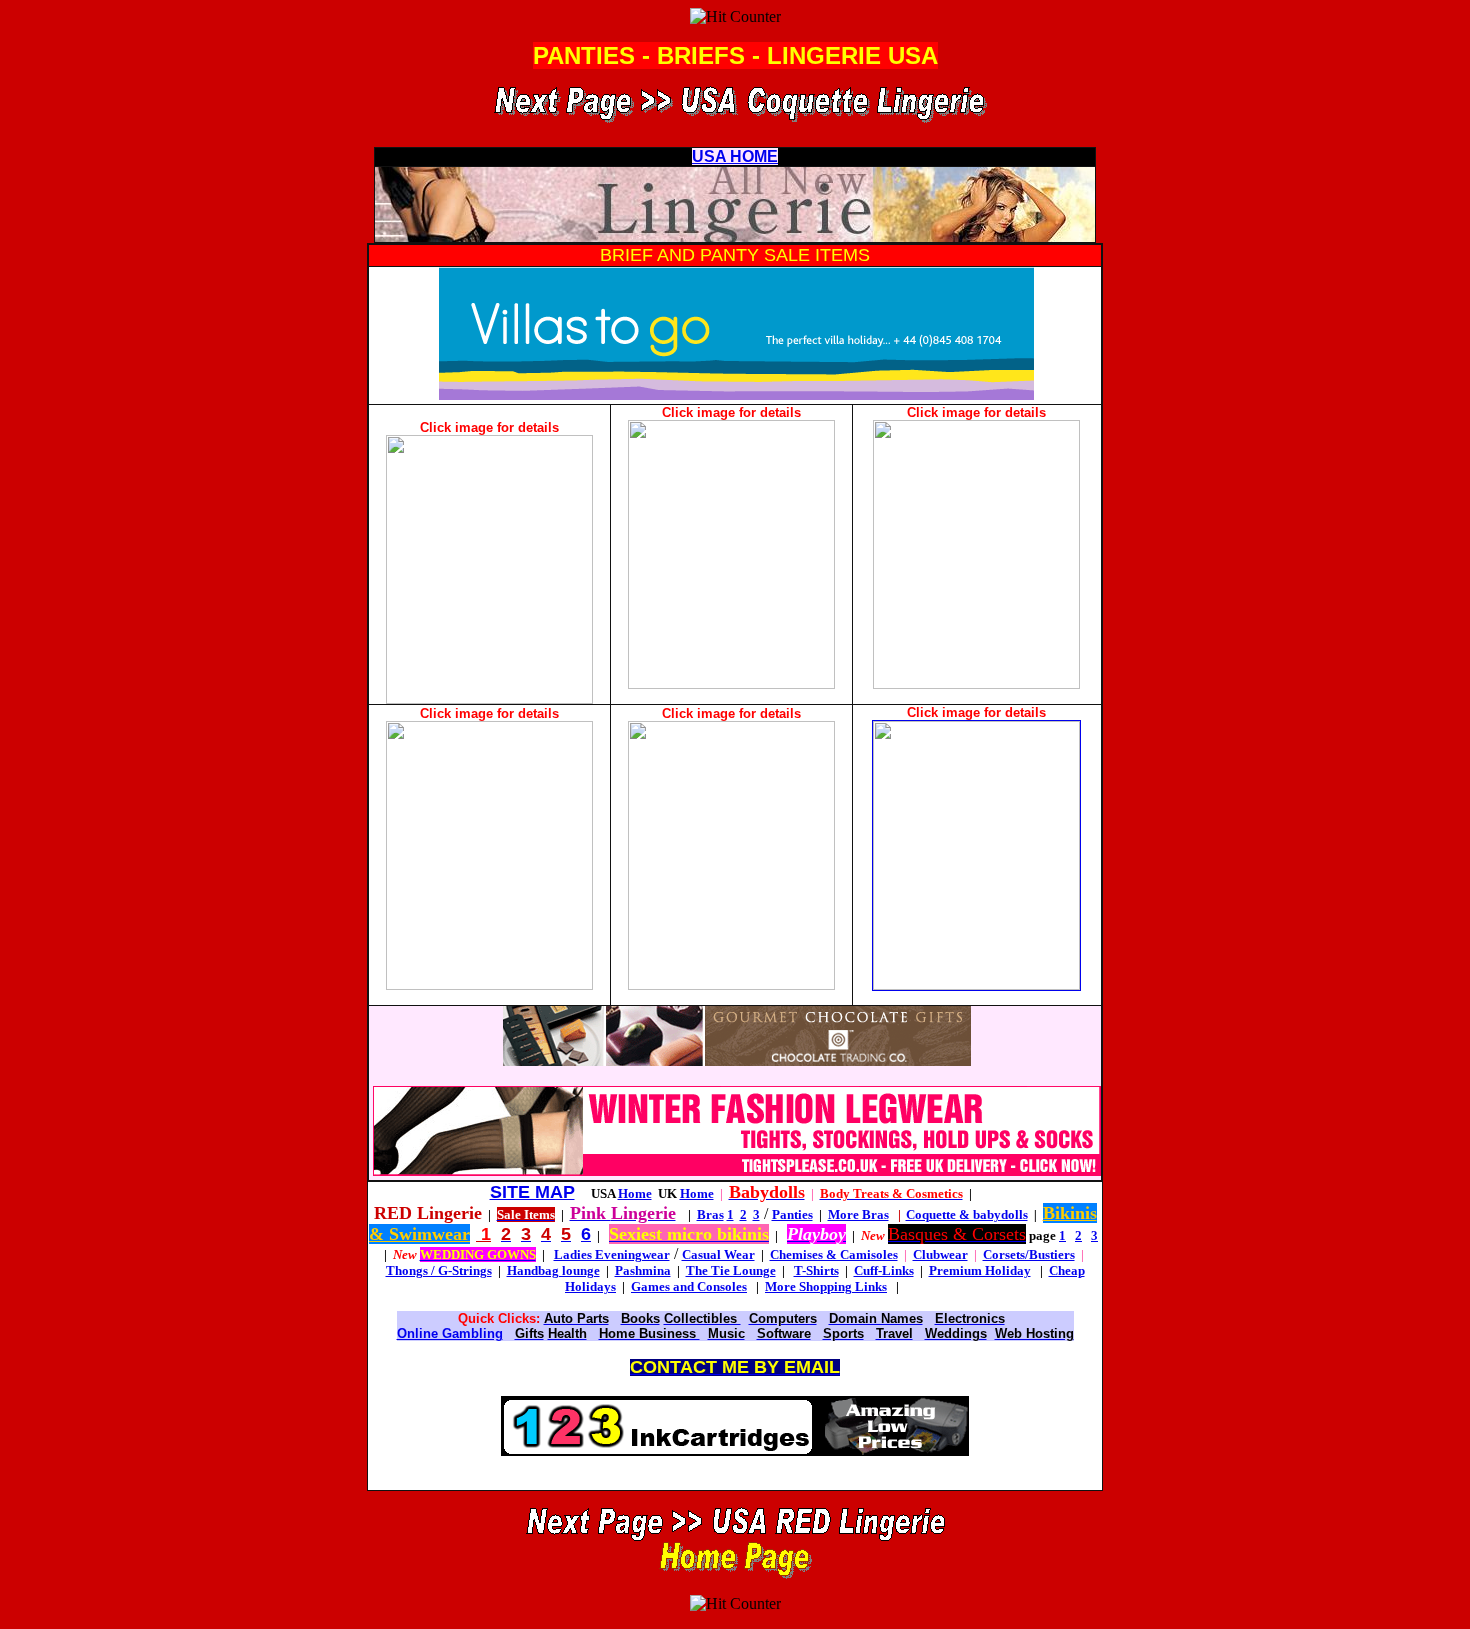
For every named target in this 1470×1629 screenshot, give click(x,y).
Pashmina (643, 1270)
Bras (710, 1214)
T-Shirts (816, 1270)
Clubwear (940, 1254)
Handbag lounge (553, 1270)
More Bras (858, 1214)
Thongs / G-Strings (439, 1270)
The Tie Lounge (731, 1270)
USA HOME (735, 156)
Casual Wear (718, 1254)
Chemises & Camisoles (834, 1254)
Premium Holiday (980, 1270)
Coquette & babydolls (967, 1214)
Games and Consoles (689, 1286)
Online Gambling (450, 1333)
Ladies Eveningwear (612, 1254)
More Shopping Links (826, 1286)
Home (635, 1193)
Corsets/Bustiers (1029, 1254)
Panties (792, 1214)
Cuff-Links (884, 1270)
